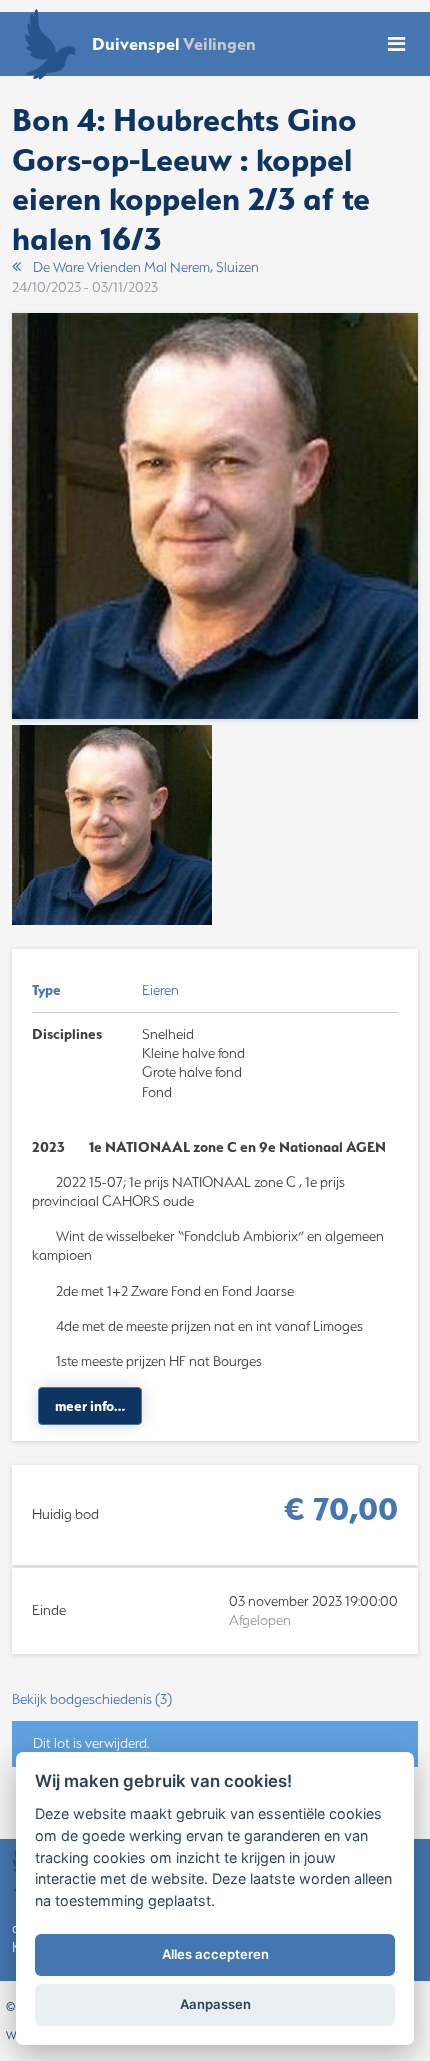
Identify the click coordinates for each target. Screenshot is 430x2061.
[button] (215, 1699)
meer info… (90, 1406)
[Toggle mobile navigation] (396, 44)
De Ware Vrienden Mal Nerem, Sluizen (146, 267)
